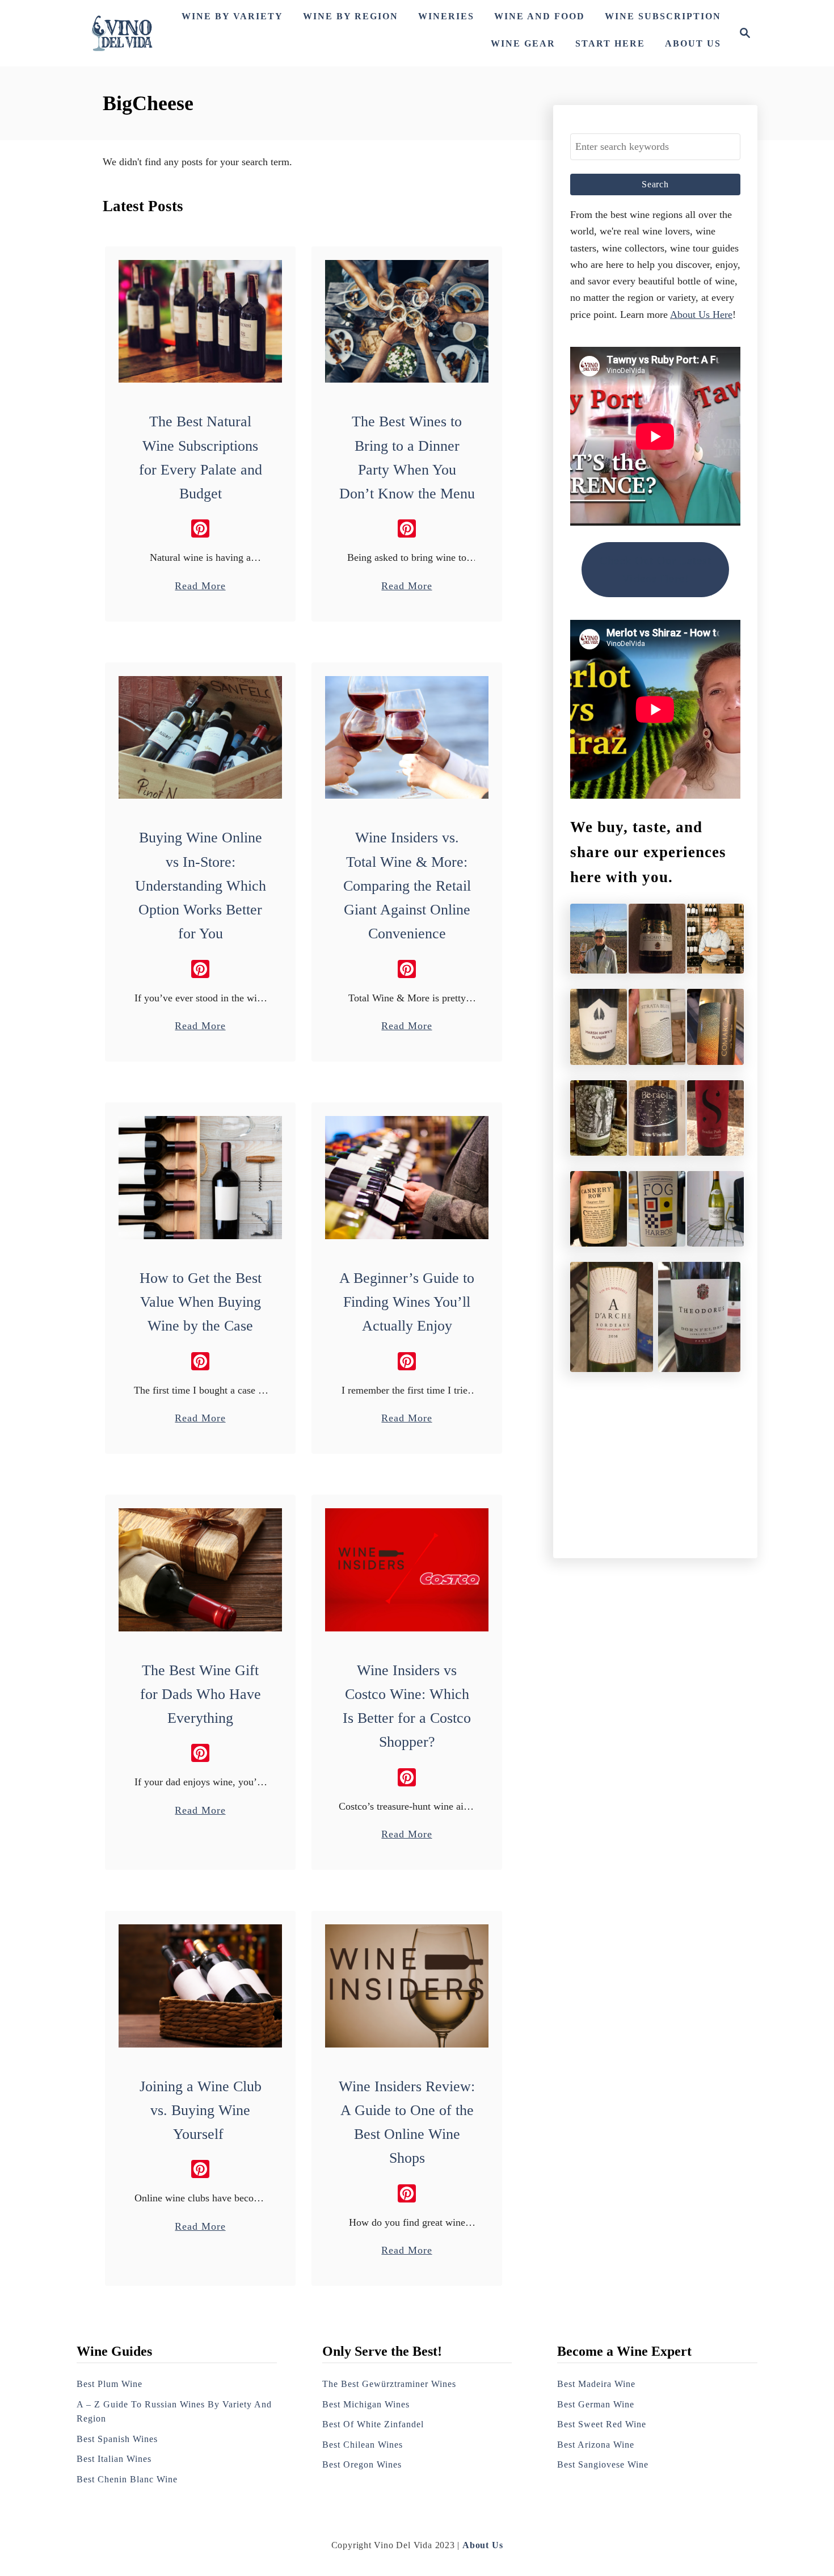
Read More (200, 587)
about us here (701, 314)
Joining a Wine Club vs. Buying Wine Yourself (201, 2111)
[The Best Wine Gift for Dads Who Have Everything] (201, 1570)
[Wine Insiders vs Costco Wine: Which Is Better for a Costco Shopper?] (407, 1570)
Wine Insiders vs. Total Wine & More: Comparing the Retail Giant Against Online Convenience (407, 886)
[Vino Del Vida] (123, 33)
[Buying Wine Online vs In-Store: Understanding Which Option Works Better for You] (201, 738)
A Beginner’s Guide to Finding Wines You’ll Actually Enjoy (407, 1302)
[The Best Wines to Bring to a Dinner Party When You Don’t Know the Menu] (407, 322)
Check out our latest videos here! (656, 570)
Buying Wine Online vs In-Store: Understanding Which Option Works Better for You (201, 886)
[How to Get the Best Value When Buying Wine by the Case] (201, 1178)
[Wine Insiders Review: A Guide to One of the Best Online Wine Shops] (407, 1986)
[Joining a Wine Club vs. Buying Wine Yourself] (201, 1986)
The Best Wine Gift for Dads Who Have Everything (201, 1694)
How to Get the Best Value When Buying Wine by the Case (201, 1302)
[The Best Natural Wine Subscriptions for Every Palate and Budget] (201, 322)
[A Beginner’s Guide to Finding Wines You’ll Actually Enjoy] (407, 1178)
